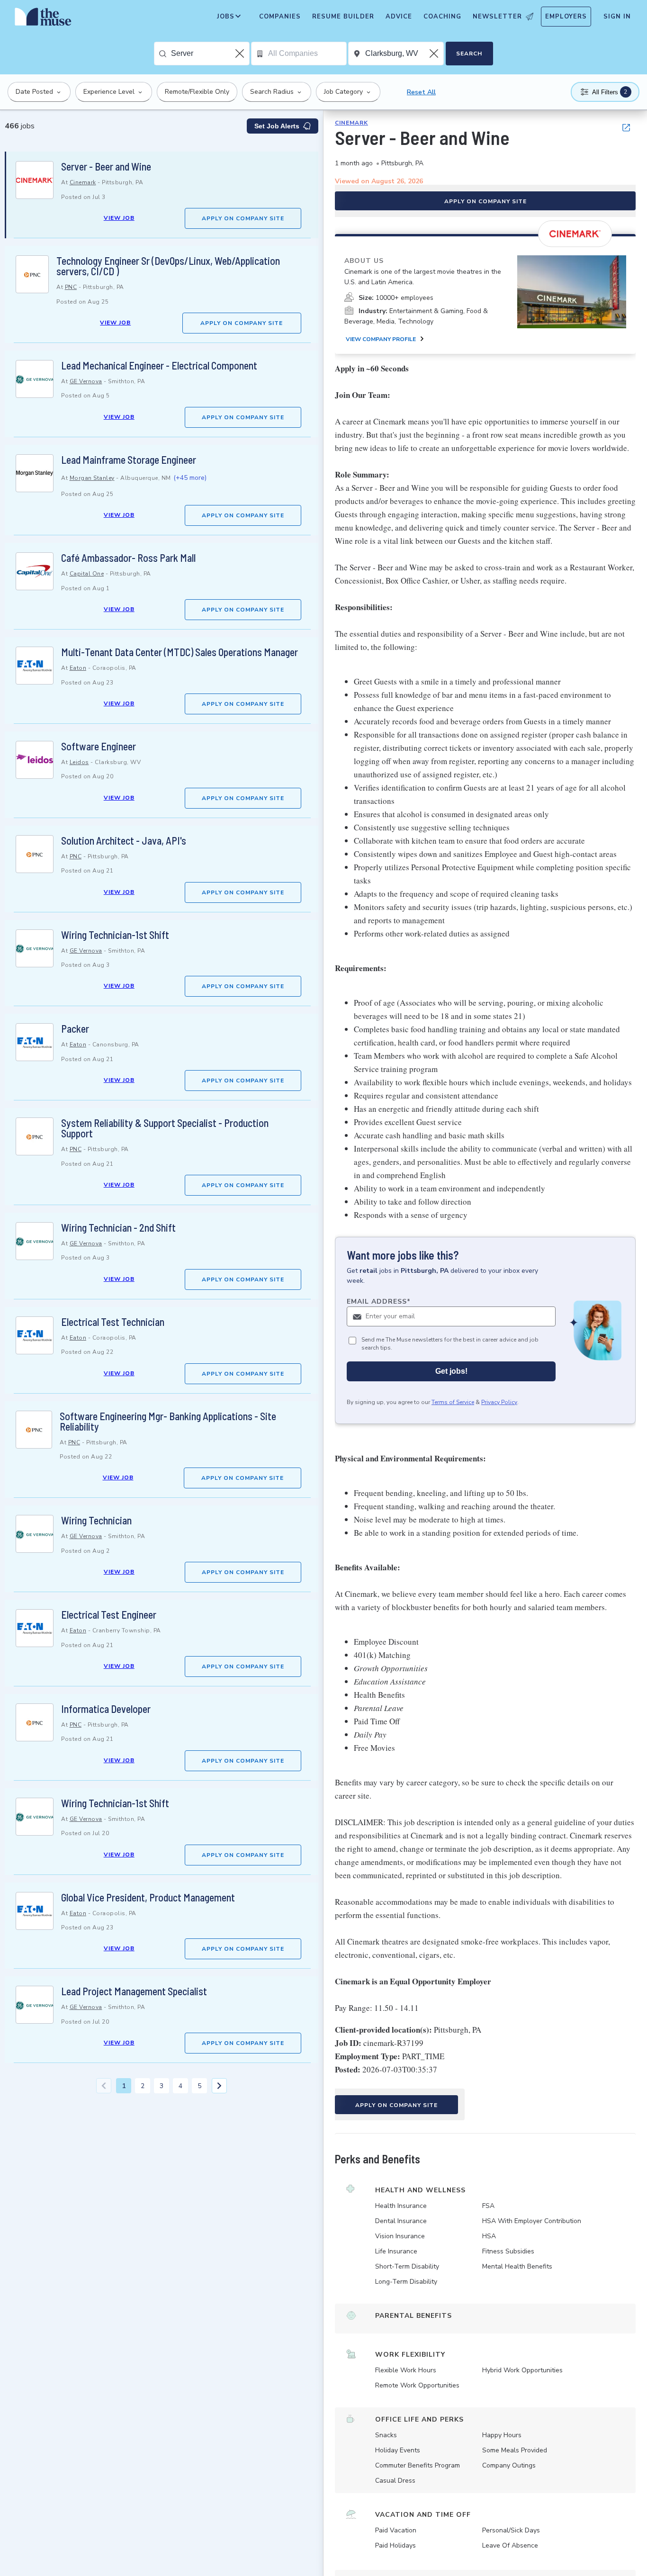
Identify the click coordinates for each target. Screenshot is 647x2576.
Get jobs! (451, 1371)
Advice (399, 17)
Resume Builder (343, 17)
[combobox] (210, 54)
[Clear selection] (241, 54)
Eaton (78, 668)
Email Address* (379, 1302)
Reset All (421, 92)
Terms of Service (453, 1402)
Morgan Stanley (92, 478)
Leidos (79, 762)
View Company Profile (381, 339)
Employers (566, 17)
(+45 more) (190, 478)
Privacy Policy (499, 1402)
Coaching (442, 17)
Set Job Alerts (277, 126)
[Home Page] (43, 19)
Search (469, 54)
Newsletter (497, 17)
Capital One (87, 574)
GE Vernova (86, 381)
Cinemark (83, 182)
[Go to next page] (219, 2086)
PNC (71, 287)
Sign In (617, 17)
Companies (280, 17)
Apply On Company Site (243, 218)
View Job (119, 218)
